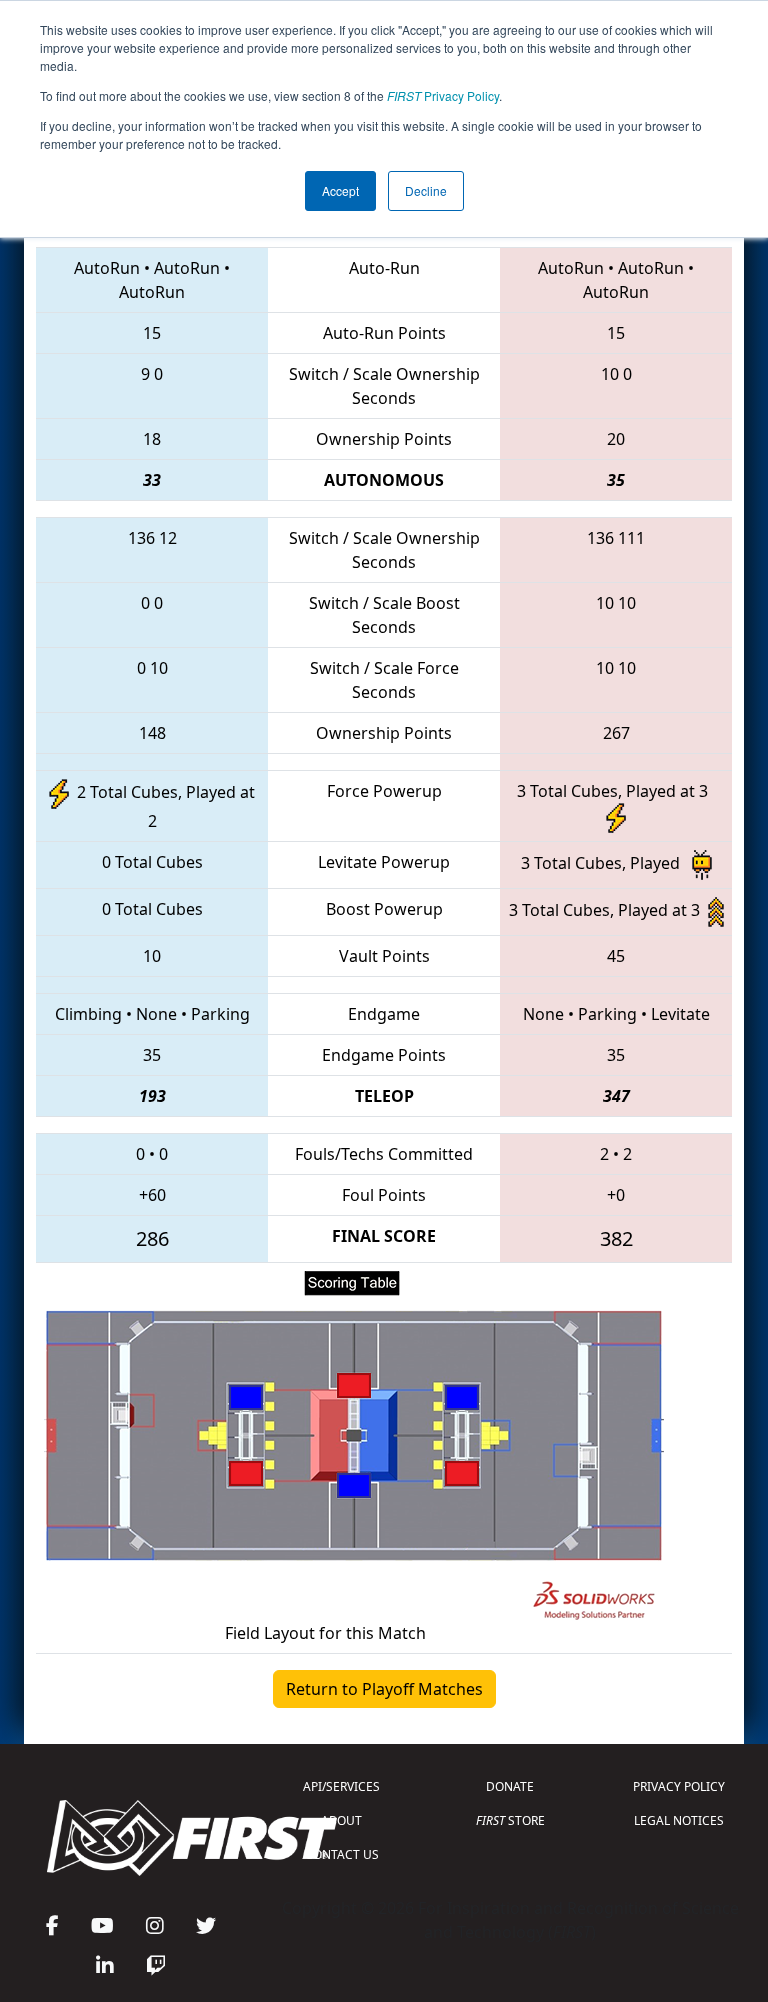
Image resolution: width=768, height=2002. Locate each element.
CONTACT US (342, 1854)
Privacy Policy (443, 95)
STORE (510, 1820)
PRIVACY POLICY (679, 1786)
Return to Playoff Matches (384, 1689)
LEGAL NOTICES (679, 1820)
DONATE (510, 1786)
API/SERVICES (341, 1786)
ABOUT (341, 1820)
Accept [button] (340, 190)
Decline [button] (426, 190)
